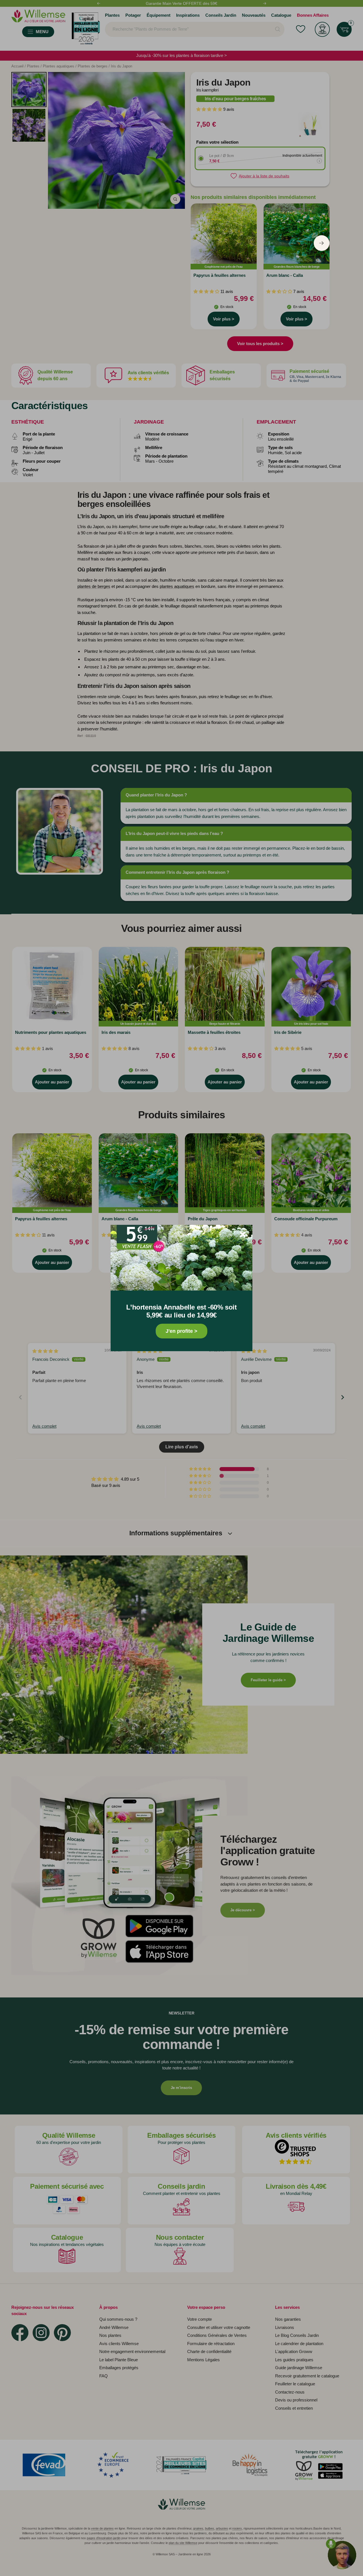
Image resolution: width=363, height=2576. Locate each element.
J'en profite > (181, 1331)
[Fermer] (243, 1234)
